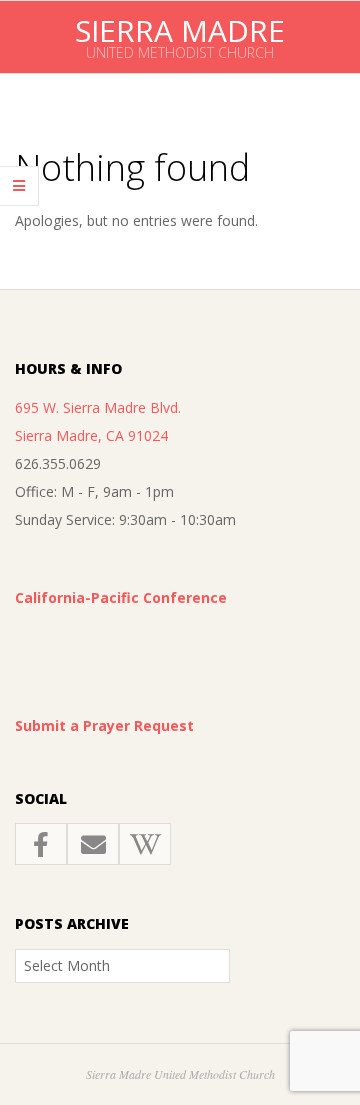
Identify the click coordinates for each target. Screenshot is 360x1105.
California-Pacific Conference (121, 597)
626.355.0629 (58, 463)
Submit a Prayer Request (104, 725)
